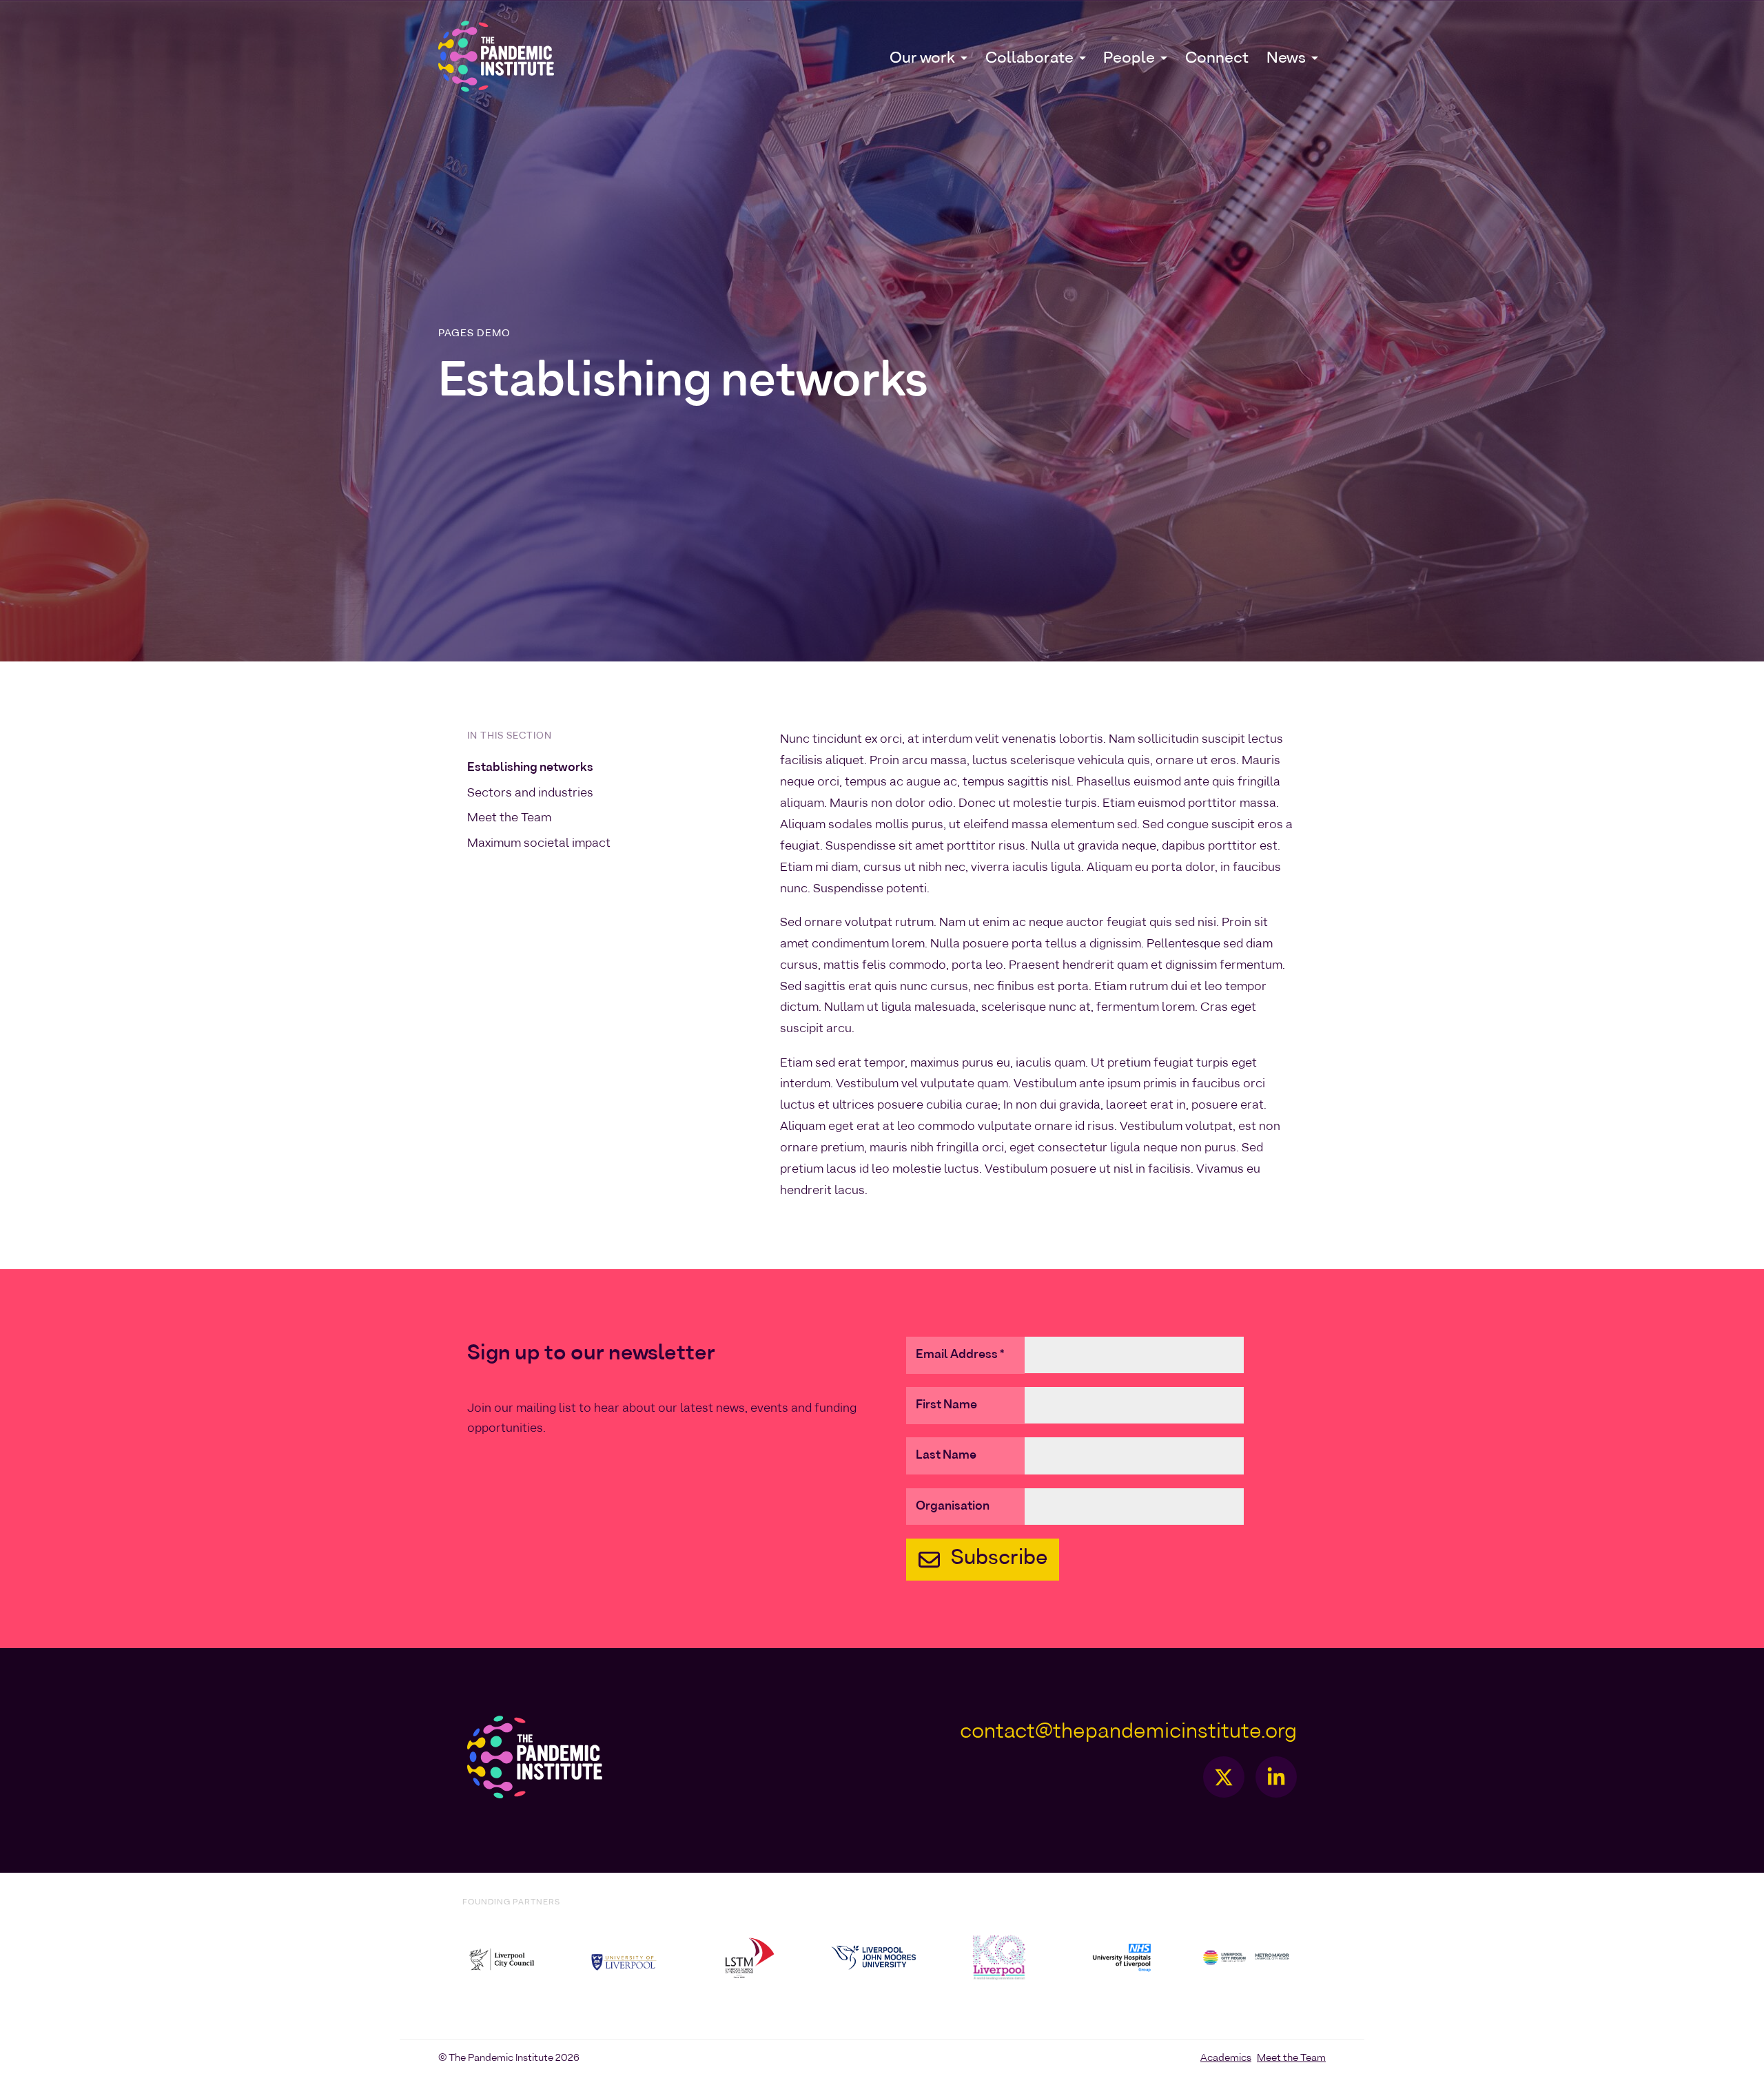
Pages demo (474, 333)
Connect (1217, 58)
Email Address (960, 1355)
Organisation (953, 1507)
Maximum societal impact (539, 843)
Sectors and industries (530, 793)
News (1286, 58)
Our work (922, 58)
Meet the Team (509, 818)
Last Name (946, 1456)
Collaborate (1029, 58)
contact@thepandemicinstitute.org (1128, 1732)
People (1129, 58)
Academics (1226, 2058)
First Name (946, 1405)
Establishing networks (530, 768)
